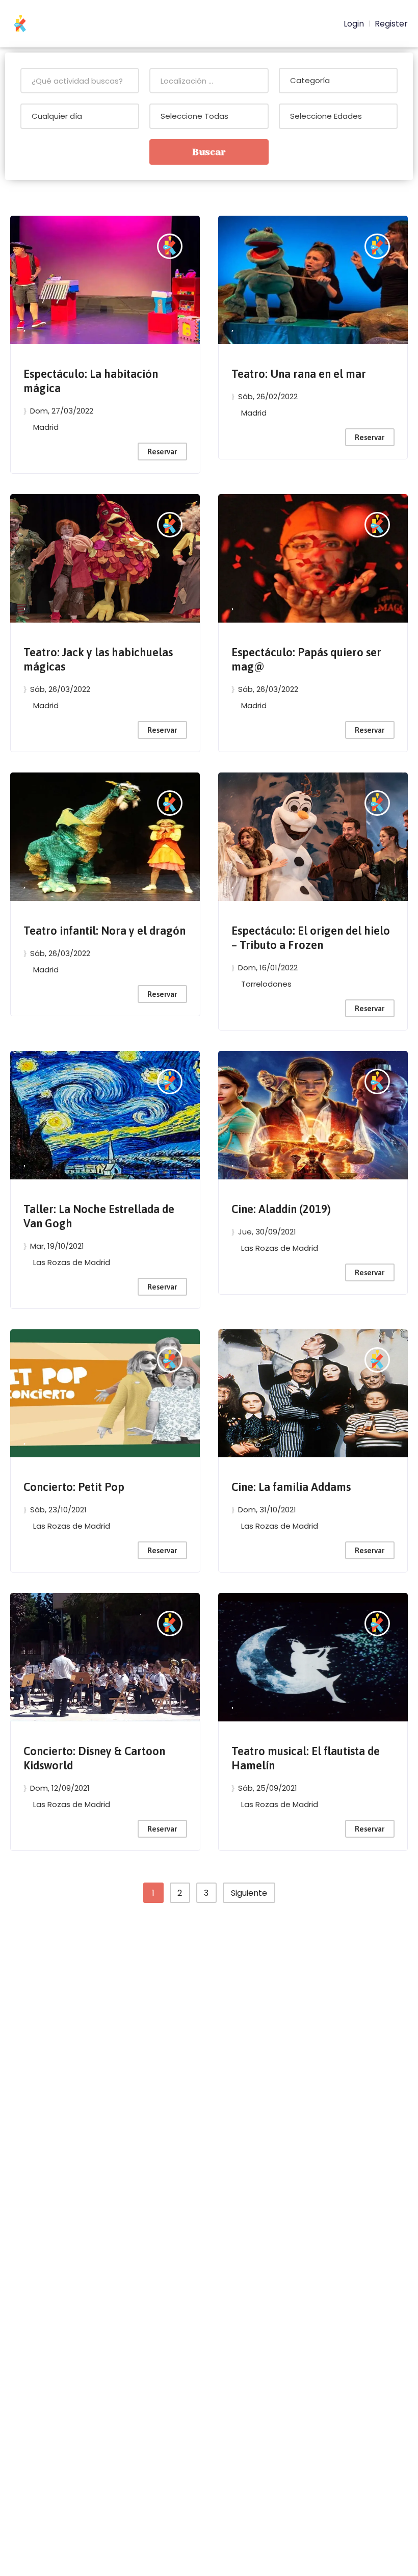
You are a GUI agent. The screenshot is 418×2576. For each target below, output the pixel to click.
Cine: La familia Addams (291, 1487)
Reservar (162, 452)
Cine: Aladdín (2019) (281, 1209)
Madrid (46, 427)
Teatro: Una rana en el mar (299, 374)
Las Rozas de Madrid (72, 1262)
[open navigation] (310, 24)
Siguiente (249, 1893)
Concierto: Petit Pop (74, 1487)
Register (391, 24)
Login (353, 24)
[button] (24, 327)
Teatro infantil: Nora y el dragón (104, 931)
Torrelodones (266, 984)
